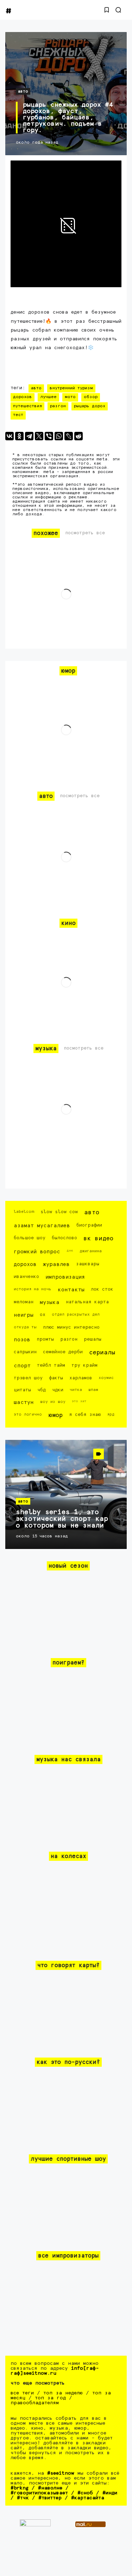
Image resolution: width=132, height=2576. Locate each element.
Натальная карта (87, 1302)
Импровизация (65, 1277)
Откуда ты (25, 1327)
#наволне (50, 2488)
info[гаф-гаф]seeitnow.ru (55, 2371)
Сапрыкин (25, 1352)
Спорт (22, 1366)
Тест (18, 415)
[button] (107, 10)
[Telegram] (29, 436)
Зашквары (88, 1264)
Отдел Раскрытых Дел (76, 1314)
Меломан (24, 1302)
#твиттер (50, 2498)
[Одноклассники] (19, 436)
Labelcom (24, 1212)
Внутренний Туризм (71, 388)
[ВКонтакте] (10, 436)
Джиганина (91, 1251)
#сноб (85, 2493)
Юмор (55, 1415)
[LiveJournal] (69, 436)
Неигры (24, 1315)
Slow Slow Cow (59, 1212)
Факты (56, 1378)
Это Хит (79, 1401)
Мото (70, 397)
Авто (23, 91)
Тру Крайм (84, 1365)
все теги (22, 2393)
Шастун (24, 1402)
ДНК (70, 1251)
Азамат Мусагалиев (42, 1226)
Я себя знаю (85, 1415)
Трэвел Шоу (28, 1378)
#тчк (23, 2498)
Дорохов (23, 397)
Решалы (93, 1339)
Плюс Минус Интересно (71, 1327)
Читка (76, 1390)
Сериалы (102, 1353)
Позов (22, 1340)
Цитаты (22, 1390)
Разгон (58, 406)
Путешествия (27, 406)
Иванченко (26, 1277)
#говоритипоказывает (39, 2493)
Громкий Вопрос (37, 1252)
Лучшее (48, 397)
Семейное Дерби (63, 1352)
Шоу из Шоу (53, 1402)
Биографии (89, 1225)
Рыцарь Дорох (90, 406)
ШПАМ (93, 1390)
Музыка (50, 1302)
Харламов (81, 1378)
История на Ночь (33, 1289)
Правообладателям (35, 2403)
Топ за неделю (63, 2393)
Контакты (71, 1290)
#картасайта (88, 2498)
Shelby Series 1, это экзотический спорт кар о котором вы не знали (62, 1519)
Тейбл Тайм (51, 1365)
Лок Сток (102, 1289)
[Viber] (49, 436)
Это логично (28, 1414)
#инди (110, 2493)
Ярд (111, 1414)
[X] (39, 436)
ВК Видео (98, 1239)
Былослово (64, 1238)
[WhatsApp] (59, 436)
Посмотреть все (85, 533)
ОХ (43, 1315)
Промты (45, 1339)
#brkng (20, 2488)
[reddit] (78, 436)
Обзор (91, 397)
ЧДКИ (58, 1390)
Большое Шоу (30, 1238)
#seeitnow (61, 2473)
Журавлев (56, 1264)
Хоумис (106, 1378)
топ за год (50, 2398)
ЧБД (42, 1390)
